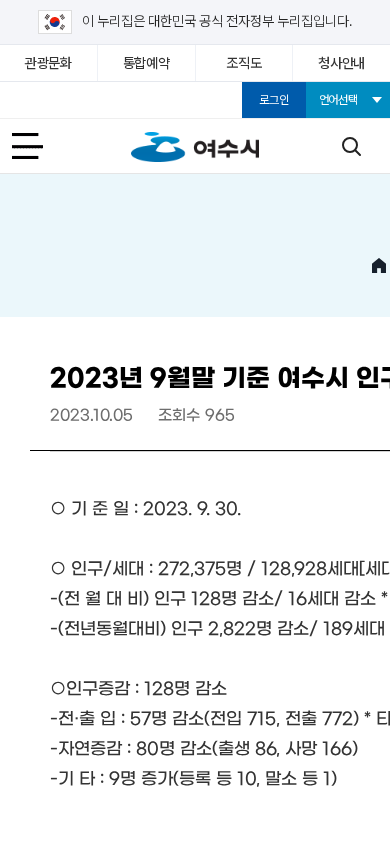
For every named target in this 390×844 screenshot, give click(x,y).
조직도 (243, 63)
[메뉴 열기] (39, 146)
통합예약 (146, 63)
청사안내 (341, 63)
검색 (351, 146)
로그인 (273, 100)
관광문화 (48, 63)
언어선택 (338, 100)
